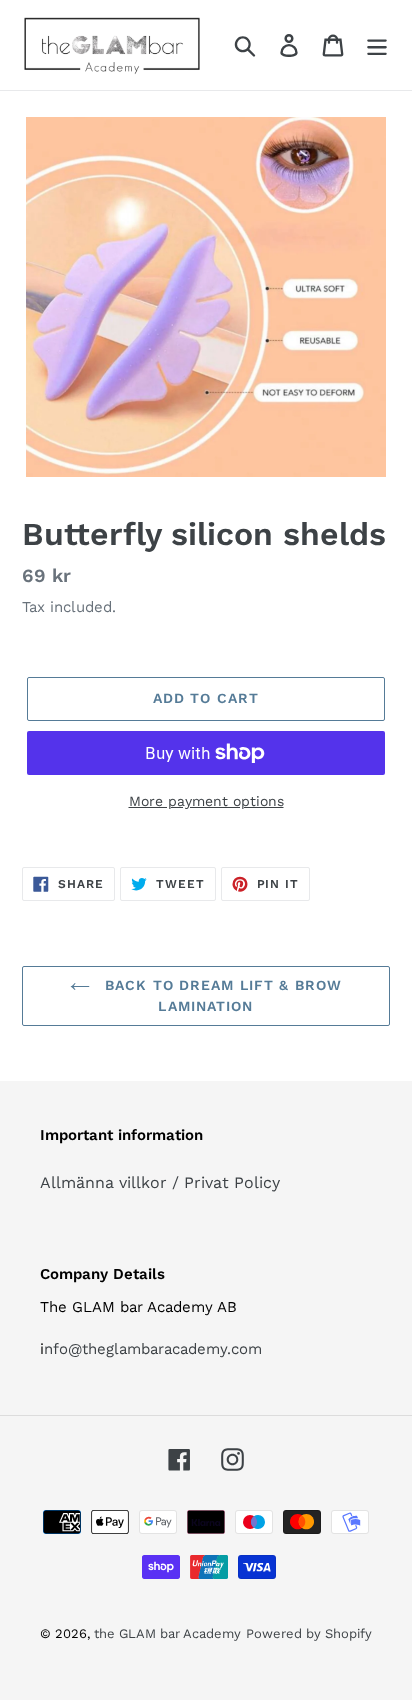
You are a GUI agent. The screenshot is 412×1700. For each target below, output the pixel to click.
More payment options (206, 801)
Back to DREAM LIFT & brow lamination (221, 995)
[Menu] (377, 45)
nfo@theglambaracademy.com (153, 1349)
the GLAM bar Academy (167, 1633)
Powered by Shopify (309, 1633)
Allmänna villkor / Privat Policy (160, 1182)
